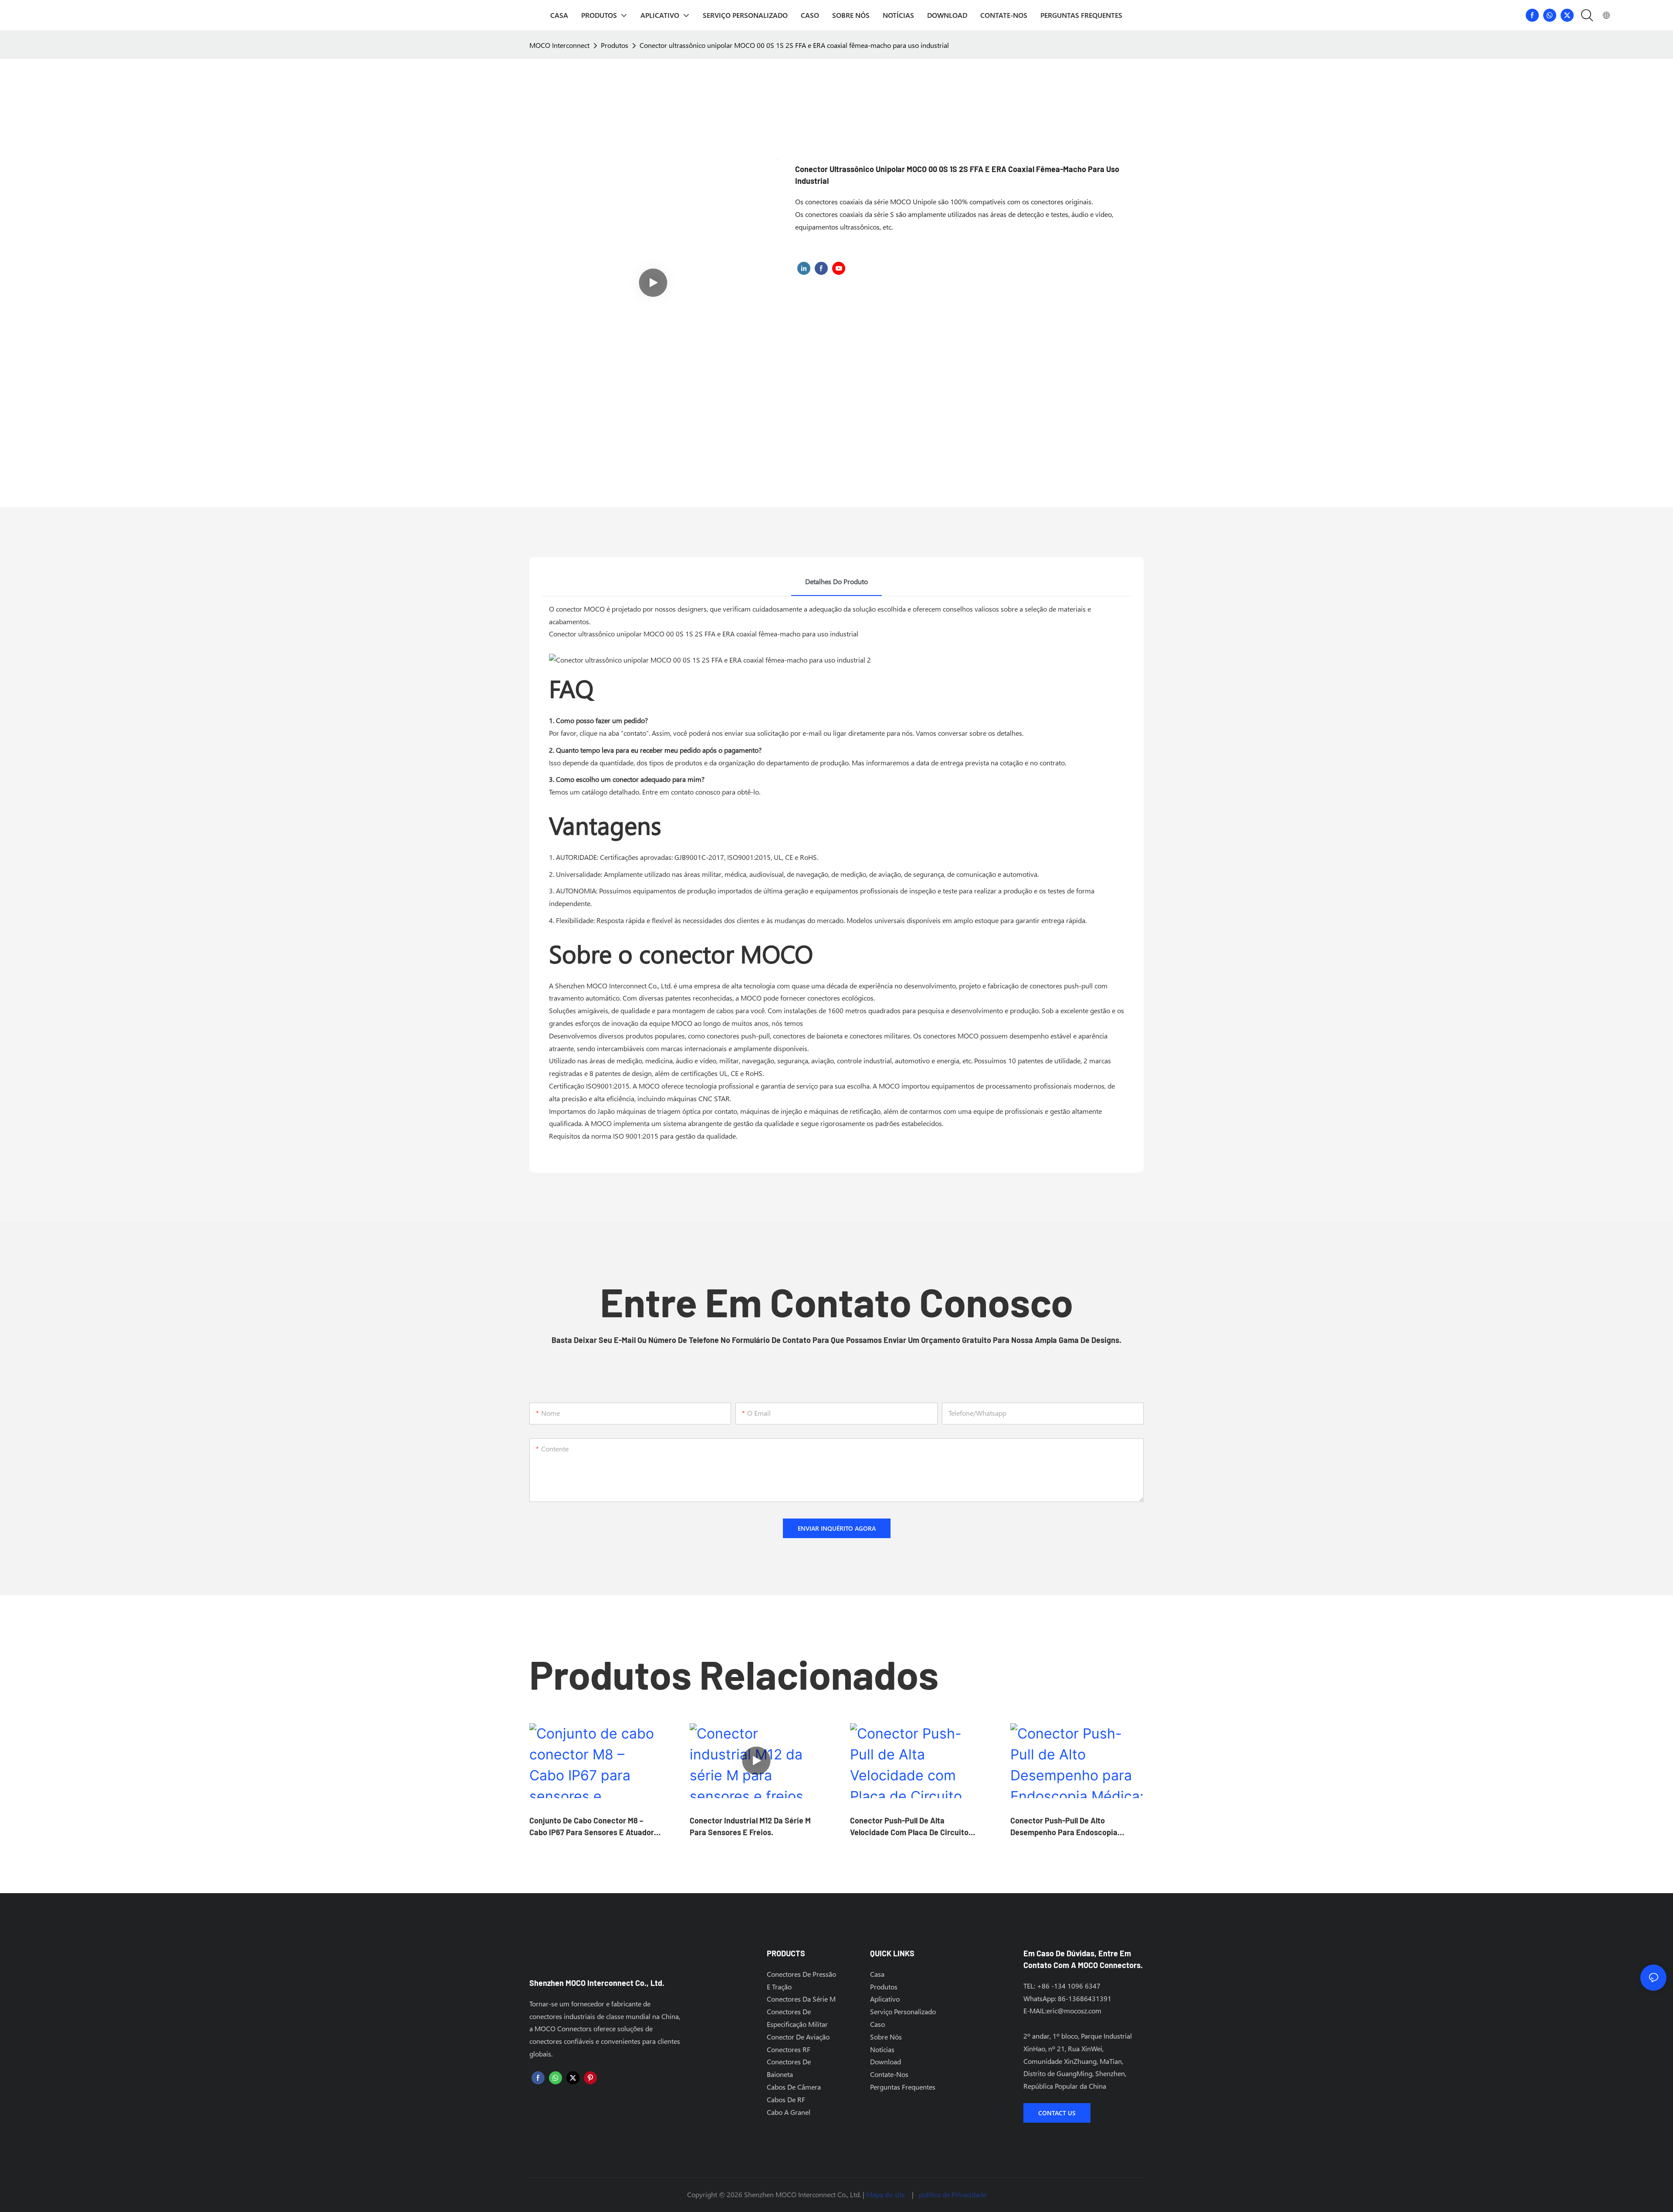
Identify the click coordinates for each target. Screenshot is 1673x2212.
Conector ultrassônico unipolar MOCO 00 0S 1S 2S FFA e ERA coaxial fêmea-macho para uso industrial (794, 45)
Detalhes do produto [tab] (836, 581)
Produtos (615, 45)
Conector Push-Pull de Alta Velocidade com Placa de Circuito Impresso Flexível (909, 1827)
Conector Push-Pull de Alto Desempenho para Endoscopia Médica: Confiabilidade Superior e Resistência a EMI (1070, 1827)
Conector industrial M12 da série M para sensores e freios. (750, 1826)
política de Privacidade (953, 2194)
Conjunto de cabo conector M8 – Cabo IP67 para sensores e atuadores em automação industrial (596, 1827)
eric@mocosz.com (1074, 2011)
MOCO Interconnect (559, 45)
